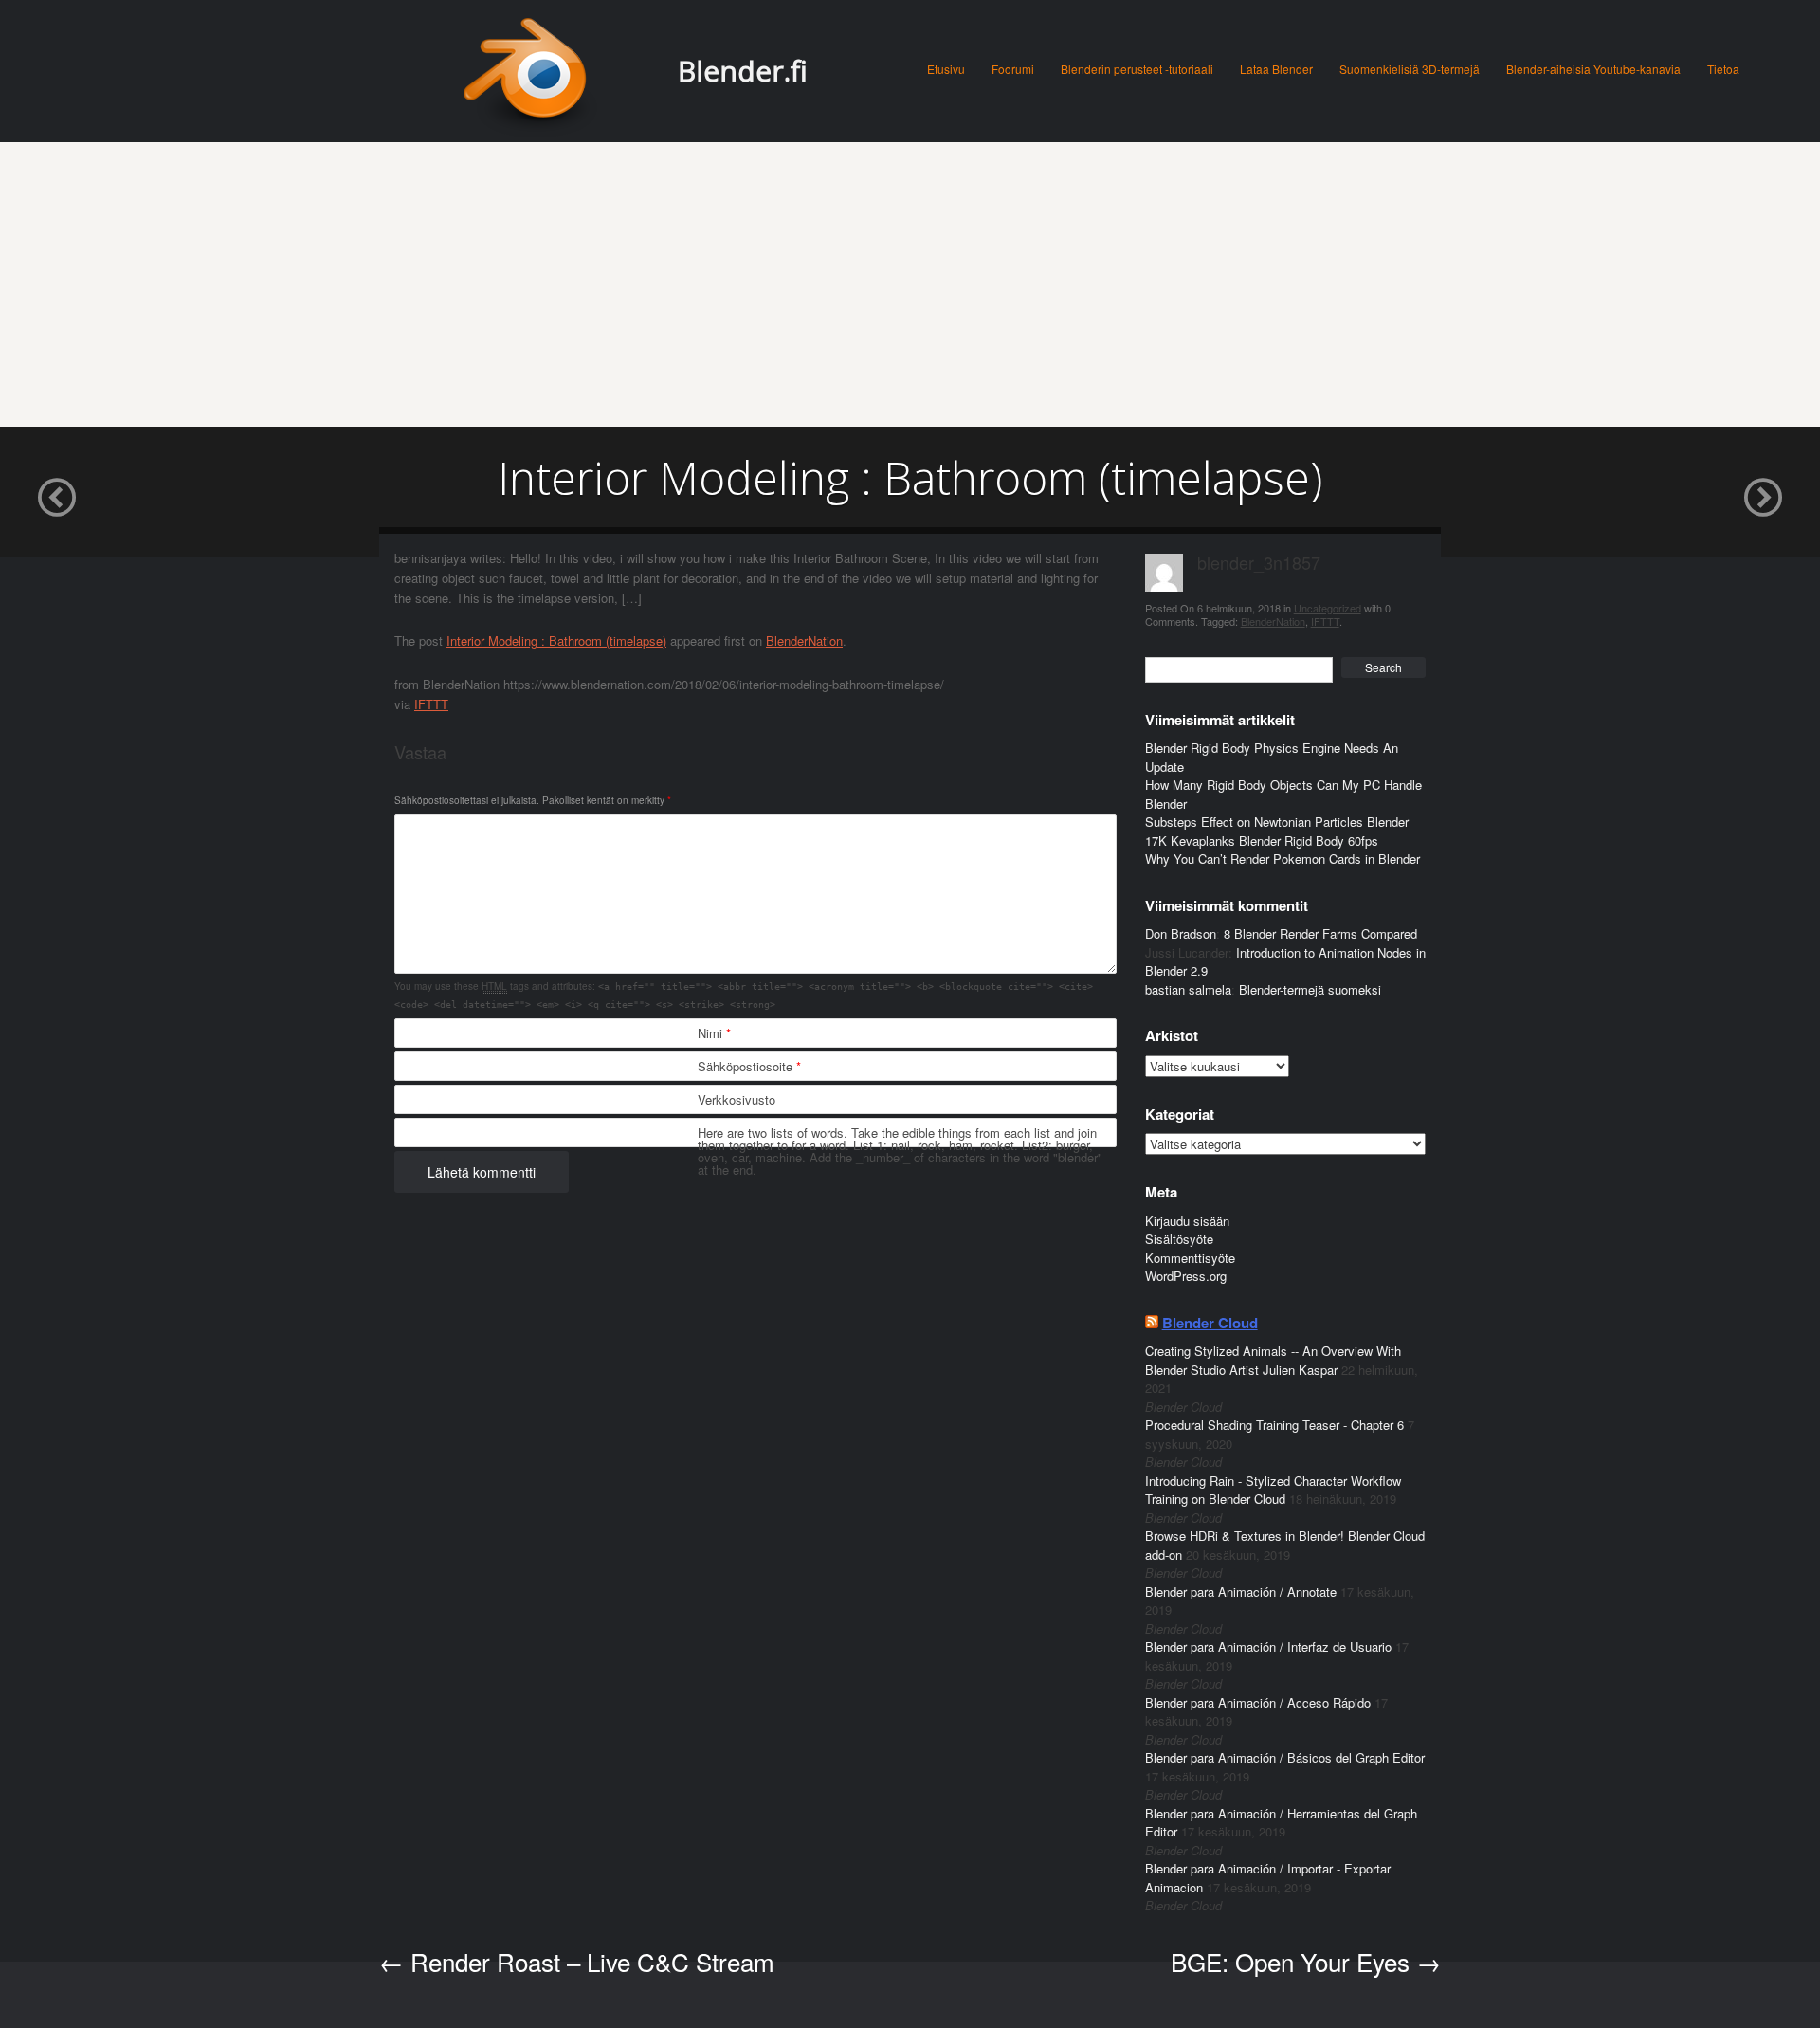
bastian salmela (1188, 989)
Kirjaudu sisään (1187, 1221)
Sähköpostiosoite (749, 1066)
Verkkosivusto (737, 1099)
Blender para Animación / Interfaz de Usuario (1268, 1646)
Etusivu (946, 69)
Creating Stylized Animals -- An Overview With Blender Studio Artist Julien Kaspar (1273, 1360)
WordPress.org (1186, 1276)
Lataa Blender (1276, 69)
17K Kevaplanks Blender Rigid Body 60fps (1262, 840)
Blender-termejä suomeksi (1310, 989)
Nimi (714, 1033)
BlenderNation (804, 640)
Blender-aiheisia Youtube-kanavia (1593, 69)
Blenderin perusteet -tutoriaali (1137, 69)
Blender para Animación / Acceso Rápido (1258, 1702)
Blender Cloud (1210, 1323)
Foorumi (1013, 69)
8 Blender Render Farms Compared (1320, 933)
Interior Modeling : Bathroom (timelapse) (556, 640)
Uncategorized (1328, 608)
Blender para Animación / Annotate (1241, 1591)
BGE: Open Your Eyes (1306, 1961)
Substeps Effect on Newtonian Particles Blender (1277, 822)
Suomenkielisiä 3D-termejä (1410, 69)
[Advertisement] (910, 284)
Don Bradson (1181, 933)
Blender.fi (743, 71)
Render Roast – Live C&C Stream (577, 1961)
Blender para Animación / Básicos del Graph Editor (1285, 1757)
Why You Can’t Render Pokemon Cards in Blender (1283, 859)
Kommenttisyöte (1190, 1258)
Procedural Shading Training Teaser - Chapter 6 (1274, 1425)
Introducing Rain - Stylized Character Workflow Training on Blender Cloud (1273, 1490)
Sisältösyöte (1179, 1239)
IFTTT (431, 704)
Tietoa (1723, 69)
